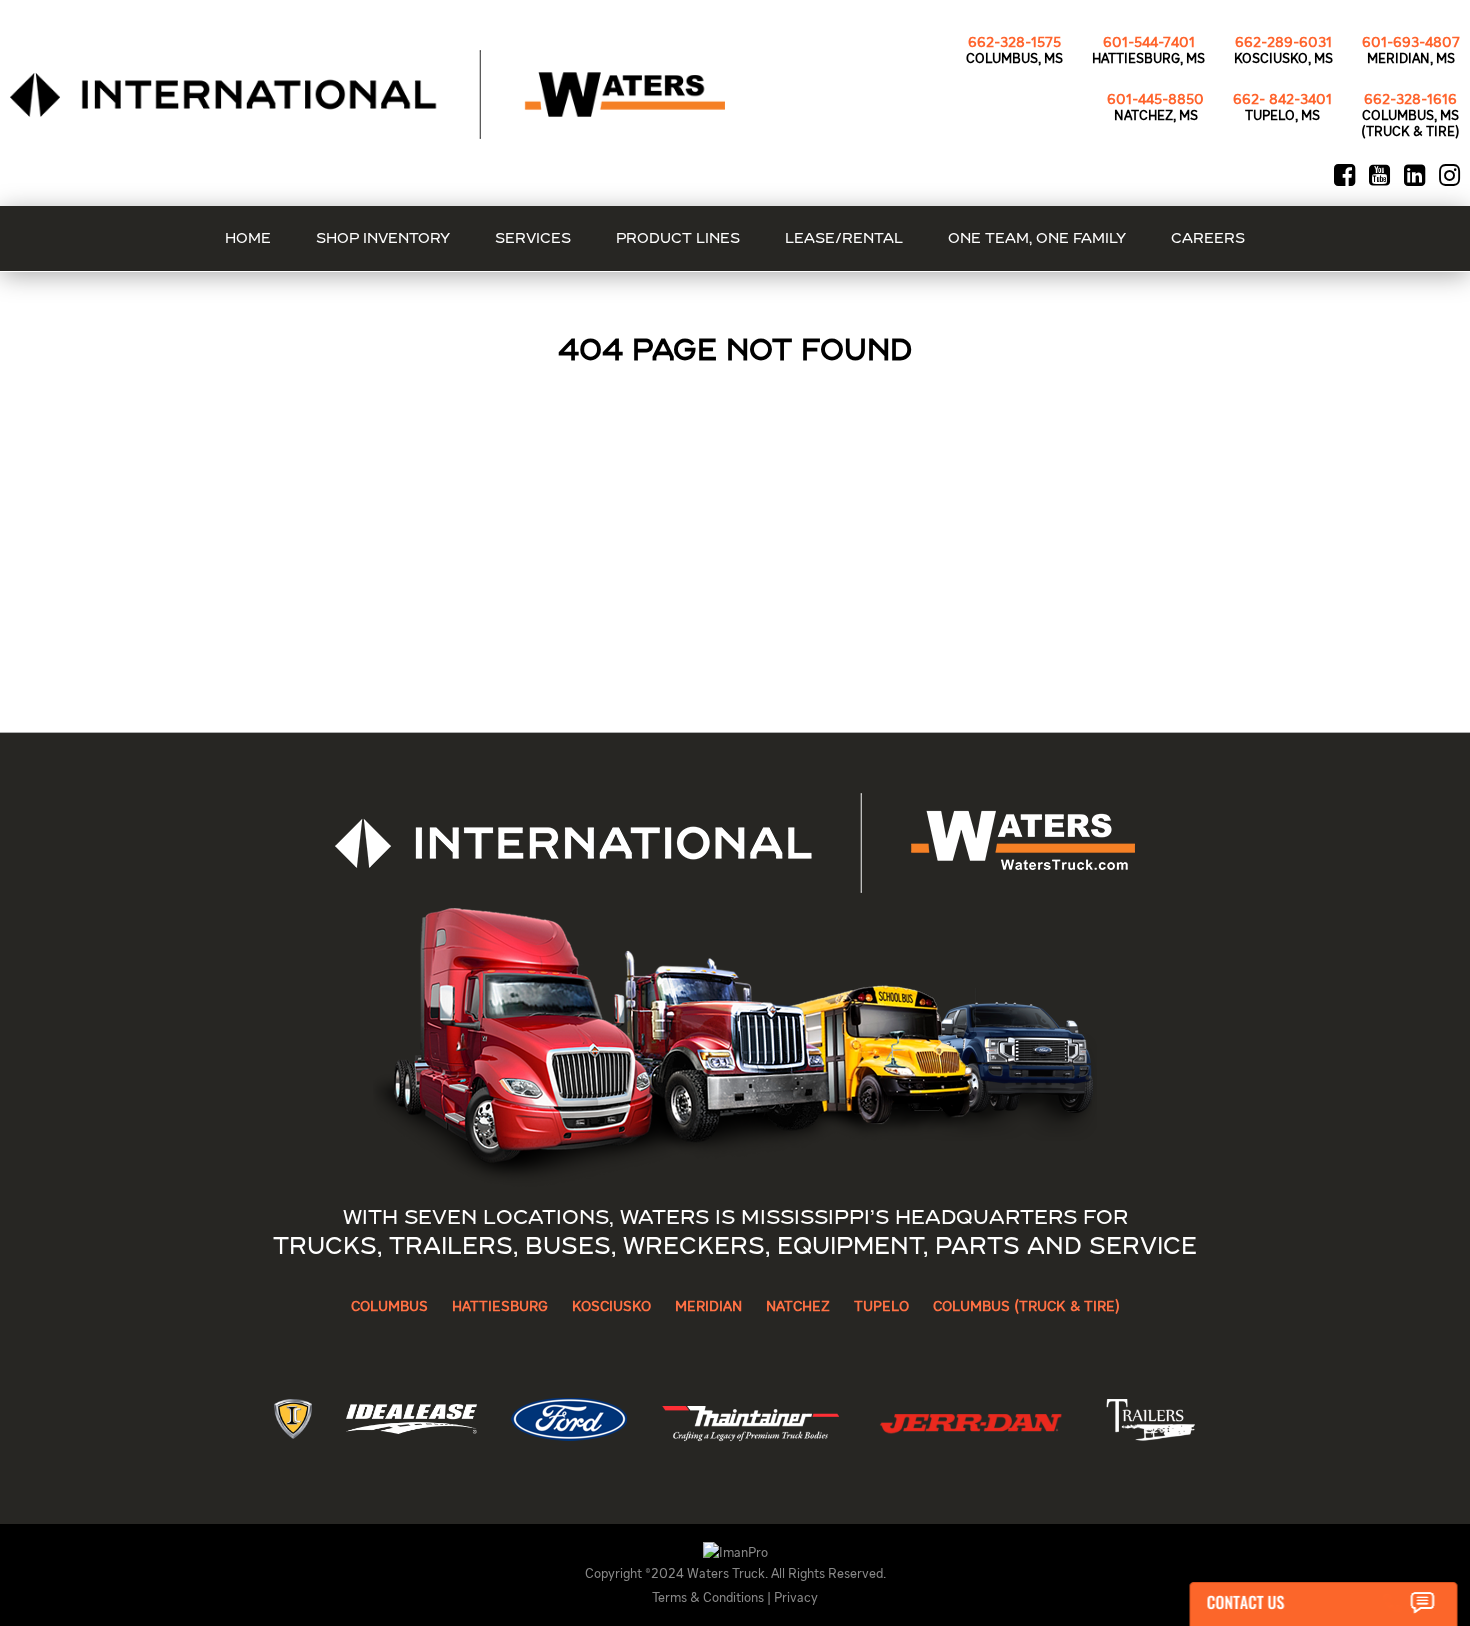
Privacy (796, 1598)
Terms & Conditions (708, 1598)
